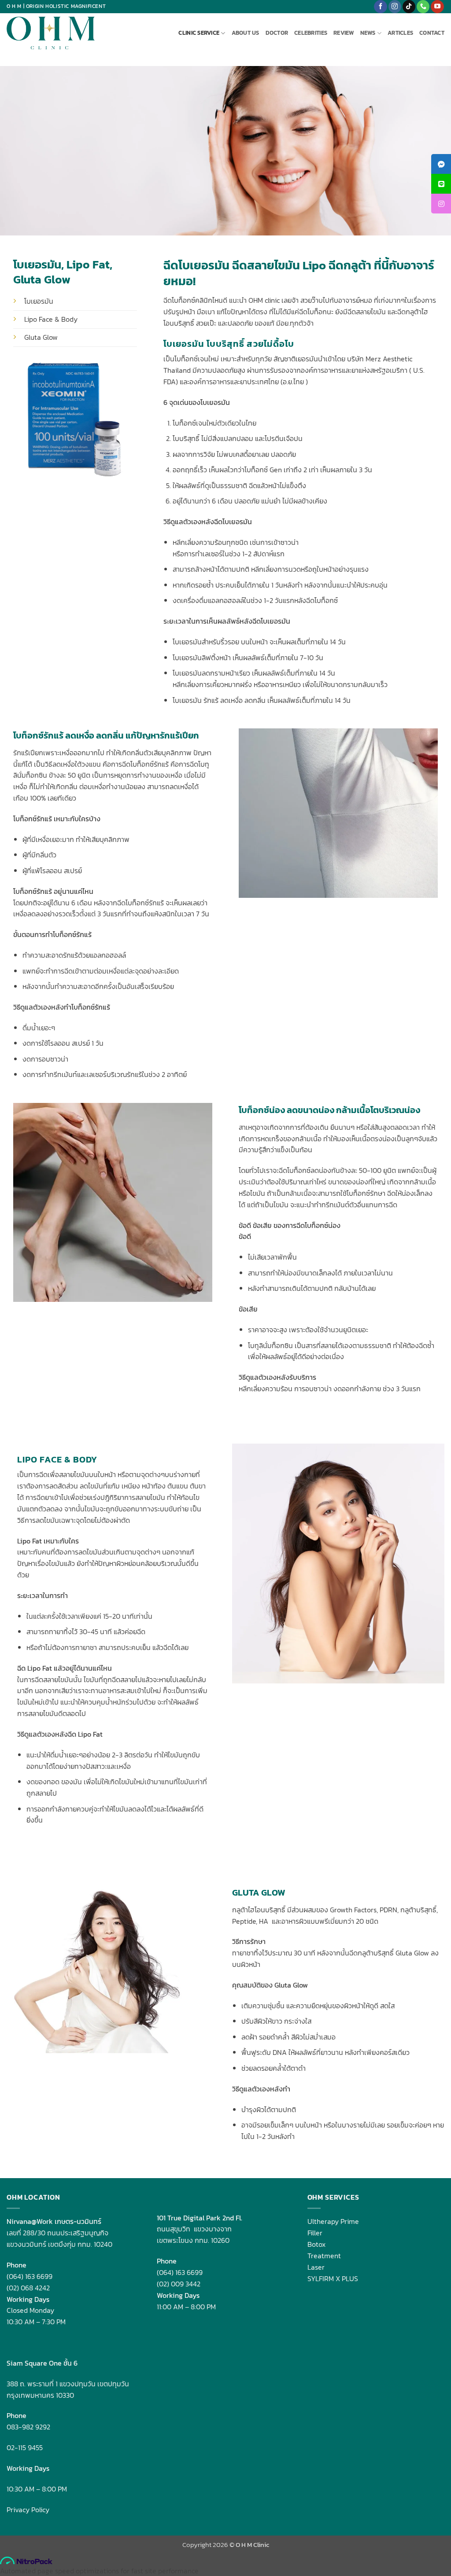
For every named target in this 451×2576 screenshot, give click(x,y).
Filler (315, 2233)
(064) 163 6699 (30, 2276)
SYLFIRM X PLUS (333, 2278)
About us (246, 33)
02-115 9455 (25, 2447)
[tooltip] (441, 164)
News (368, 33)
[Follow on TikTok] (409, 7)
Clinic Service (199, 33)
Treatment (324, 2256)
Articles (400, 33)
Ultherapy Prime (333, 2221)
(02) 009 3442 (179, 2284)
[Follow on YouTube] (437, 7)
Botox (316, 2244)
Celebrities (311, 33)
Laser (316, 2267)
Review (344, 33)
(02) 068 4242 (28, 2288)
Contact (432, 33)
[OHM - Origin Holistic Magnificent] (51, 33)
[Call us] (423, 7)
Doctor (277, 33)
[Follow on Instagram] (395, 7)
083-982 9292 (28, 2427)
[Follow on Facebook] (380, 7)
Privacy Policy (28, 2510)
